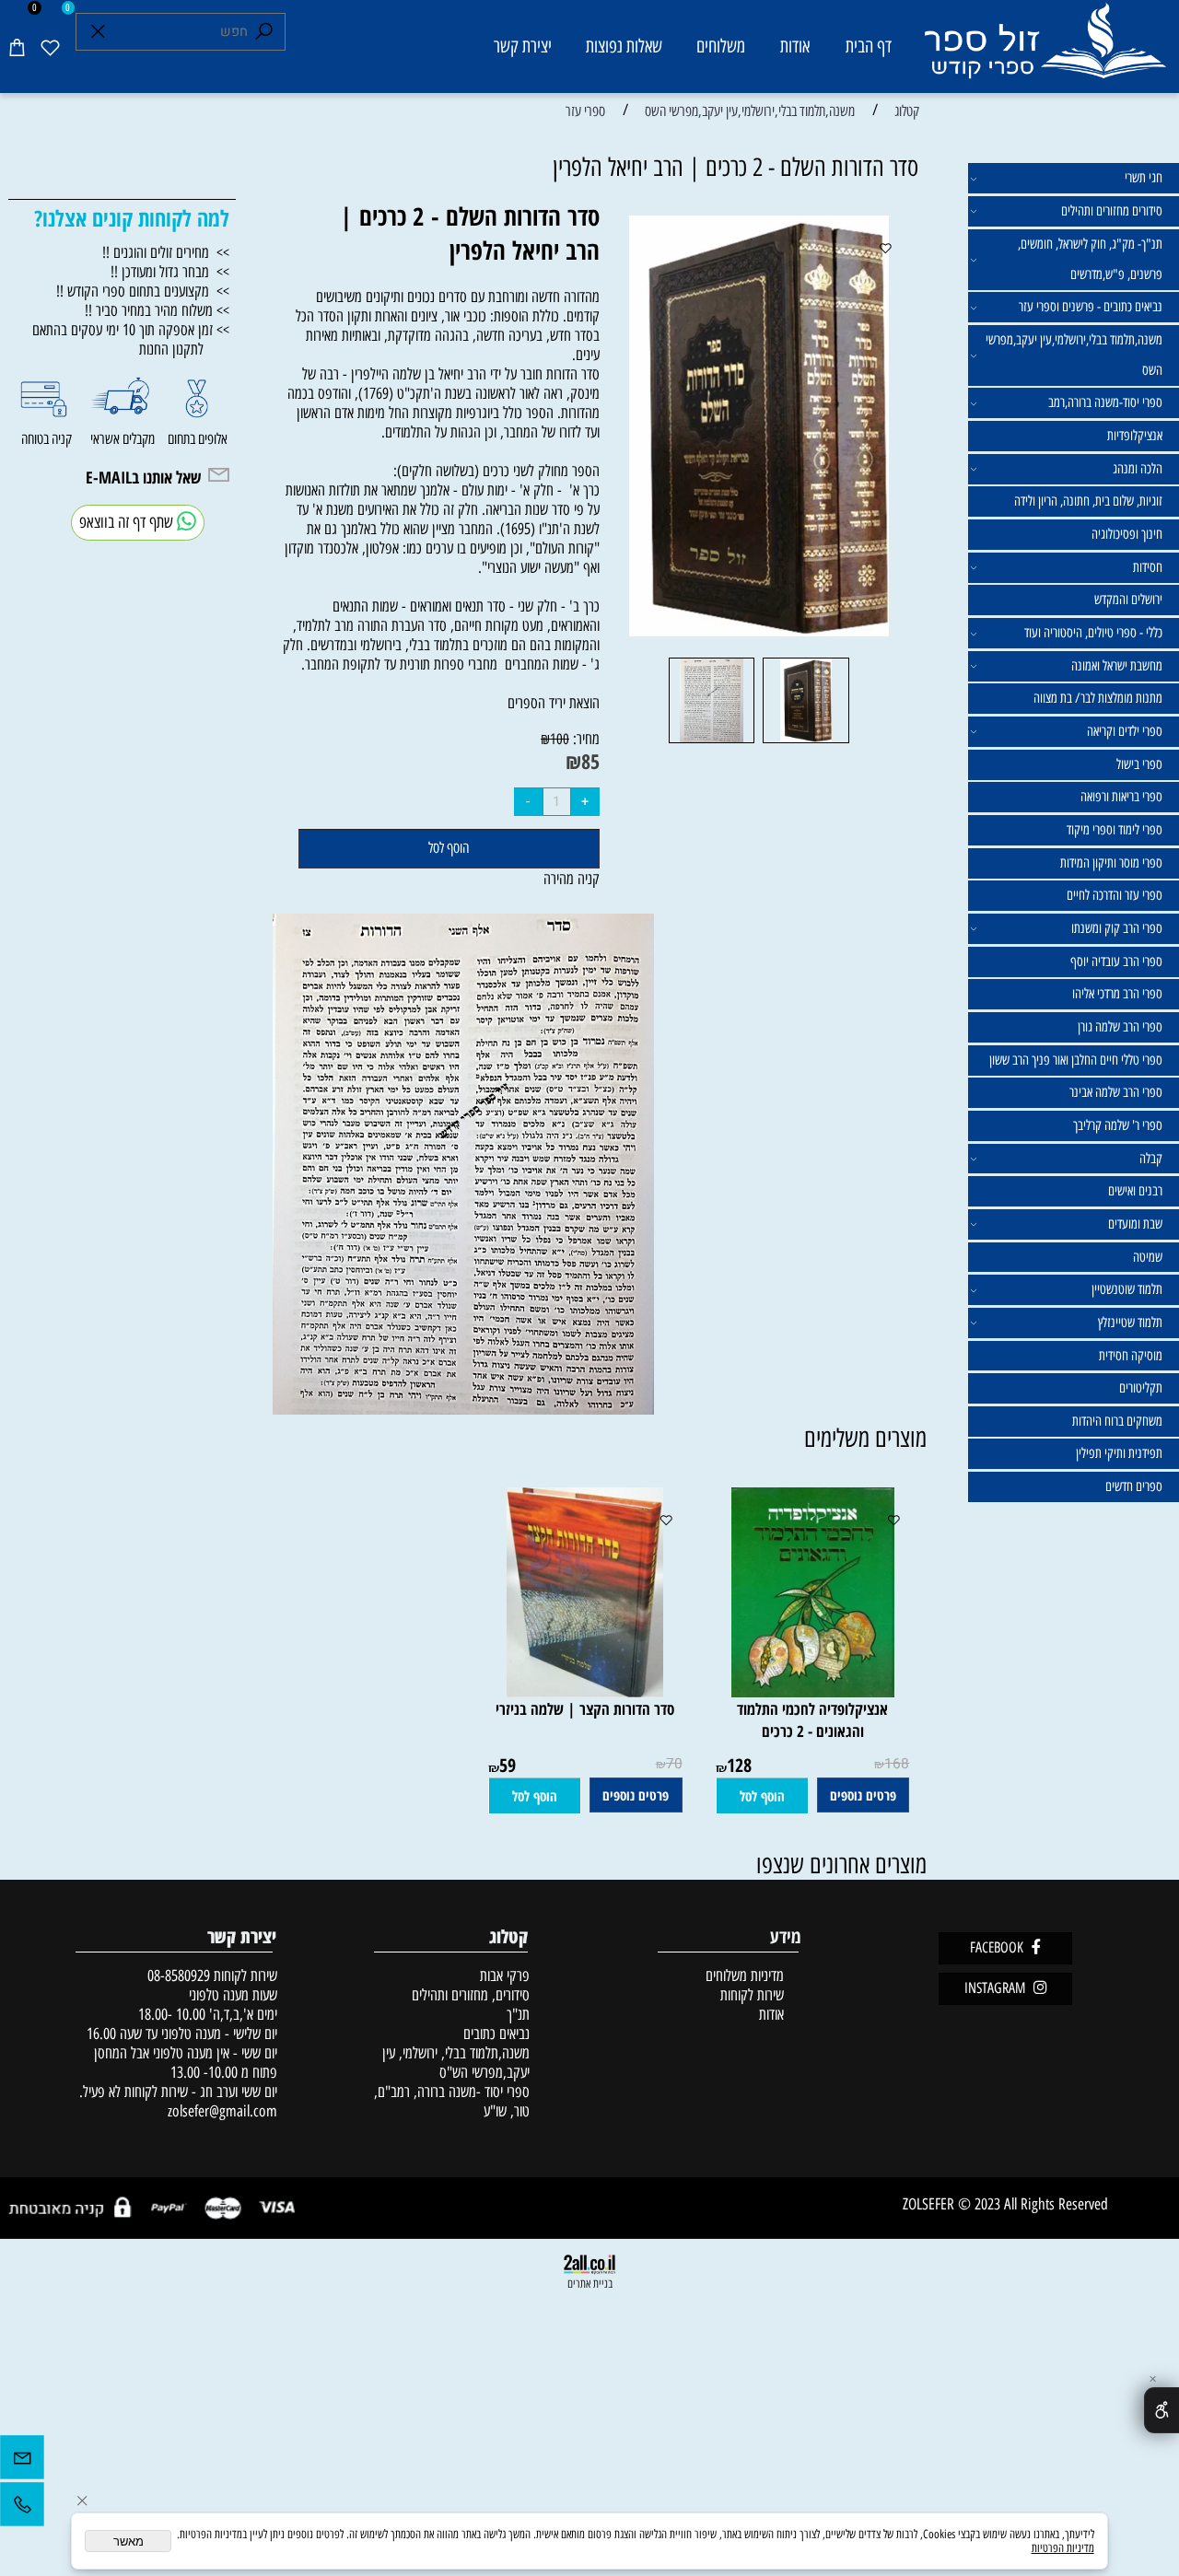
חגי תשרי (1144, 178)
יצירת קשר (523, 46)
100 (560, 739)
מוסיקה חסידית (1131, 1356)
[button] (762, 1796)
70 (674, 1764)
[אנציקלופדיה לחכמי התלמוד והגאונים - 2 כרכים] (812, 1691)
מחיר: (584, 738)
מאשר (128, 2541)
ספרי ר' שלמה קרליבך (1118, 1125)
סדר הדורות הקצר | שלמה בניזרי (585, 1708)
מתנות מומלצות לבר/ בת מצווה (1098, 698)
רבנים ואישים (1135, 1191)
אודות (795, 46)
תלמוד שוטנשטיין (1127, 1289)
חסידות (1148, 567)
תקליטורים (1141, 1388)
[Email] (22, 2462)
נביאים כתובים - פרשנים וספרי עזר (1091, 307)
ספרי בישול (1139, 764)
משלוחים (721, 46)
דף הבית (869, 46)
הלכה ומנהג (1138, 469)
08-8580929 (179, 1975)
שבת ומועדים (1135, 1224)
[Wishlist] (50, 47)
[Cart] (17, 47)
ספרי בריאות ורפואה (1121, 797)
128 (739, 1765)
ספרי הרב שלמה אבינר (1116, 1092)
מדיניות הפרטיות (1063, 2548)
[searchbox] (181, 32)
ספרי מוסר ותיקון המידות (1111, 863)
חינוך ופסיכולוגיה (1127, 534)
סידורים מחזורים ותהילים (1112, 211)
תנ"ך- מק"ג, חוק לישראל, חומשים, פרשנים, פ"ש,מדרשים (1090, 259)
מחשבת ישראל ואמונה (1117, 666)
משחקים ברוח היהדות (1117, 1421)
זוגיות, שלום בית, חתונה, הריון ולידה (1088, 501)
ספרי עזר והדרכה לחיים (1115, 895)
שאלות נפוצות (624, 46)
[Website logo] (1044, 50)
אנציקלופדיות (1135, 436)
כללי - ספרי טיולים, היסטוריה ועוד (1093, 633)
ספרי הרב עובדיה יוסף (1116, 962)
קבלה (1151, 1159)
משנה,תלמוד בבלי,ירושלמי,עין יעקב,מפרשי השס (1074, 355)
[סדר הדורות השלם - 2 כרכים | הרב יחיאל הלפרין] (806, 742)
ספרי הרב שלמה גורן (1120, 1027)
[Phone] (22, 2509)
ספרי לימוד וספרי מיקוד (1115, 830)
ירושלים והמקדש (1128, 600)
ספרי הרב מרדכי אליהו (1117, 994)
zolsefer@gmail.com (221, 2110)
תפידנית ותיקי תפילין (1119, 1453)
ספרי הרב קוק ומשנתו (1117, 928)
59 (508, 1765)
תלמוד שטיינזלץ (1130, 1323)
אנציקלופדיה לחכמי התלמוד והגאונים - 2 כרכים (812, 1719)
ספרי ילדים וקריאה (1125, 731)
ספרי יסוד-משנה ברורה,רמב (1105, 402)
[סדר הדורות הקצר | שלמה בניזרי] (585, 1691)
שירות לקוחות (752, 1994)
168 (897, 1764)
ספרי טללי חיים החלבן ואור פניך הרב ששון (1076, 1060)
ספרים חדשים (1134, 1486)
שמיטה (1148, 1257)
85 (590, 761)
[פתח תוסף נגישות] (1161, 2410)
